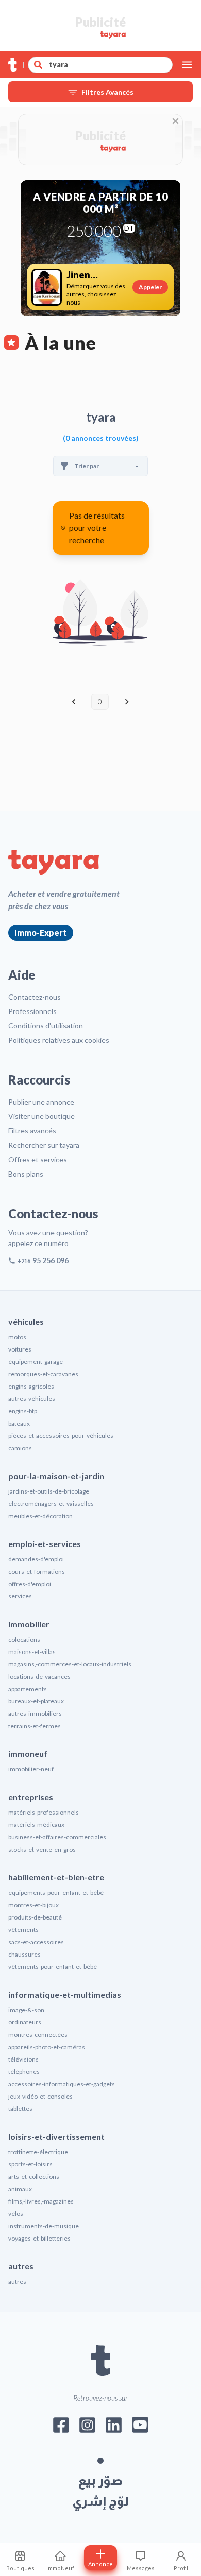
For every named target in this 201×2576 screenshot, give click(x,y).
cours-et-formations (37, 1571)
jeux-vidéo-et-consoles (40, 2096)
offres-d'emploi (30, 1584)
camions (20, 1448)
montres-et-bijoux (33, 1905)
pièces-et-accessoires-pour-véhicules (61, 1436)
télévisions (23, 2059)
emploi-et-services (45, 1544)
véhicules (26, 1321)
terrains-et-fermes (35, 1726)
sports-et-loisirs (30, 2164)
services (20, 1596)
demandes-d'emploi (36, 1559)
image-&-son (26, 2010)
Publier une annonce (41, 1102)
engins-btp (23, 1411)
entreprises (31, 1797)
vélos (16, 2214)
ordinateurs (25, 2022)
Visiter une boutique (41, 1116)
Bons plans (26, 1174)
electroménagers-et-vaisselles (51, 1504)
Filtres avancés (32, 1131)
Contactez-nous (35, 997)
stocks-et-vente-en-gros (42, 1849)
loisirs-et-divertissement (56, 2136)
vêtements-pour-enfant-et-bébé (53, 1967)
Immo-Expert (41, 932)
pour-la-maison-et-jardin (56, 1476)
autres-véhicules (32, 1399)
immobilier (29, 1624)
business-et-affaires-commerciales (57, 1837)
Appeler (150, 287)
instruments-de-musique (44, 2226)
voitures (20, 1349)
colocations (24, 1639)
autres (21, 2266)
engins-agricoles (31, 1386)
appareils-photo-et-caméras (47, 2047)
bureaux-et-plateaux (36, 1701)
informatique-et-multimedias (65, 1994)
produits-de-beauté (35, 1917)
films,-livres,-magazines (41, 2201)
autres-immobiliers (35, 1713)
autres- (18, 2281)
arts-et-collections (34, 2177)
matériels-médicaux (36, 1825)
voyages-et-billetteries (39, 2238)
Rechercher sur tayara (44, 1145)
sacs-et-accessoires (36, 1942)
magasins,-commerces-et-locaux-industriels (70, 1664)
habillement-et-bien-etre (56, 1877)
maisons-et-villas (32, 1652)
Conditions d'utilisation (46, 1026)
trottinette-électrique (38, 2152)
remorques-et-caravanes (43, 1374)
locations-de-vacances (39, 1676)
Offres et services (38, 1159)
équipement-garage (36, 1362)
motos (17, 1337)
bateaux (19, 1423)
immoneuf (28, 1754)
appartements (28, 1689)
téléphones (24, 2072)
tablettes (20, 2109)
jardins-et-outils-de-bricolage (49, 1491)
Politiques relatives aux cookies (59, 1040)
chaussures (24, 1954)
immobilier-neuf (31, 1769)
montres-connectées (38, 2035)
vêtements (23, 1930)
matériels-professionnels (44, 1812)
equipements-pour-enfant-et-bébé (56, 1893)
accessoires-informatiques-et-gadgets (62, 2084)
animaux (20, 2189)
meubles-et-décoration (40, 1516)
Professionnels (32, 1011)
